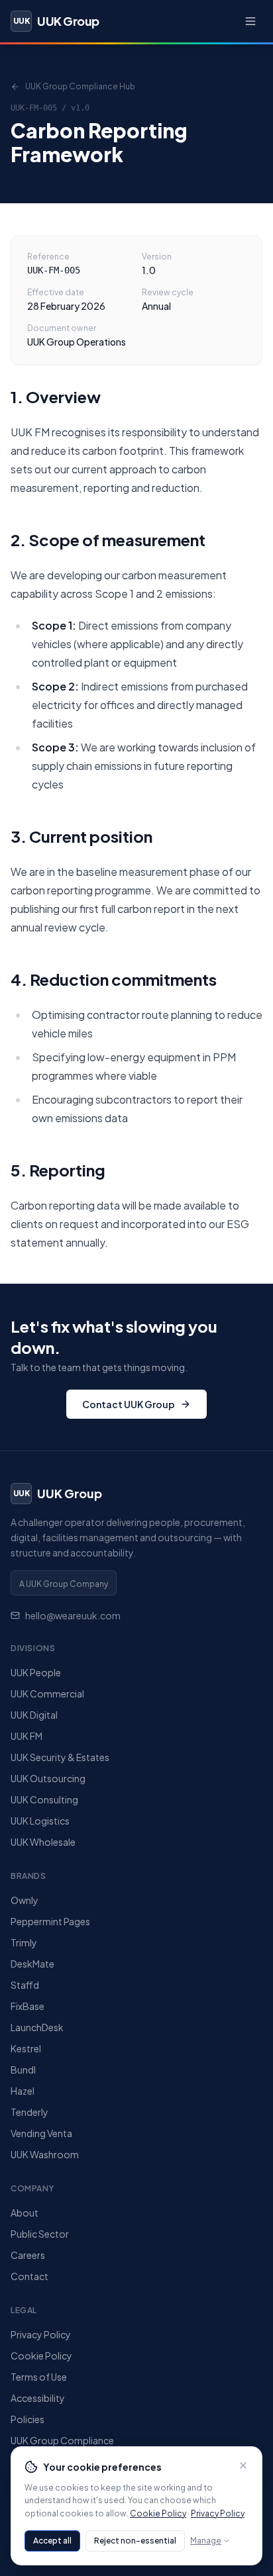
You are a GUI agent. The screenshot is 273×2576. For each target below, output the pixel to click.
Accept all (52, 2541)
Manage (206, 2541)
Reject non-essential (135, 2541)
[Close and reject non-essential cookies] (243, 2465)
